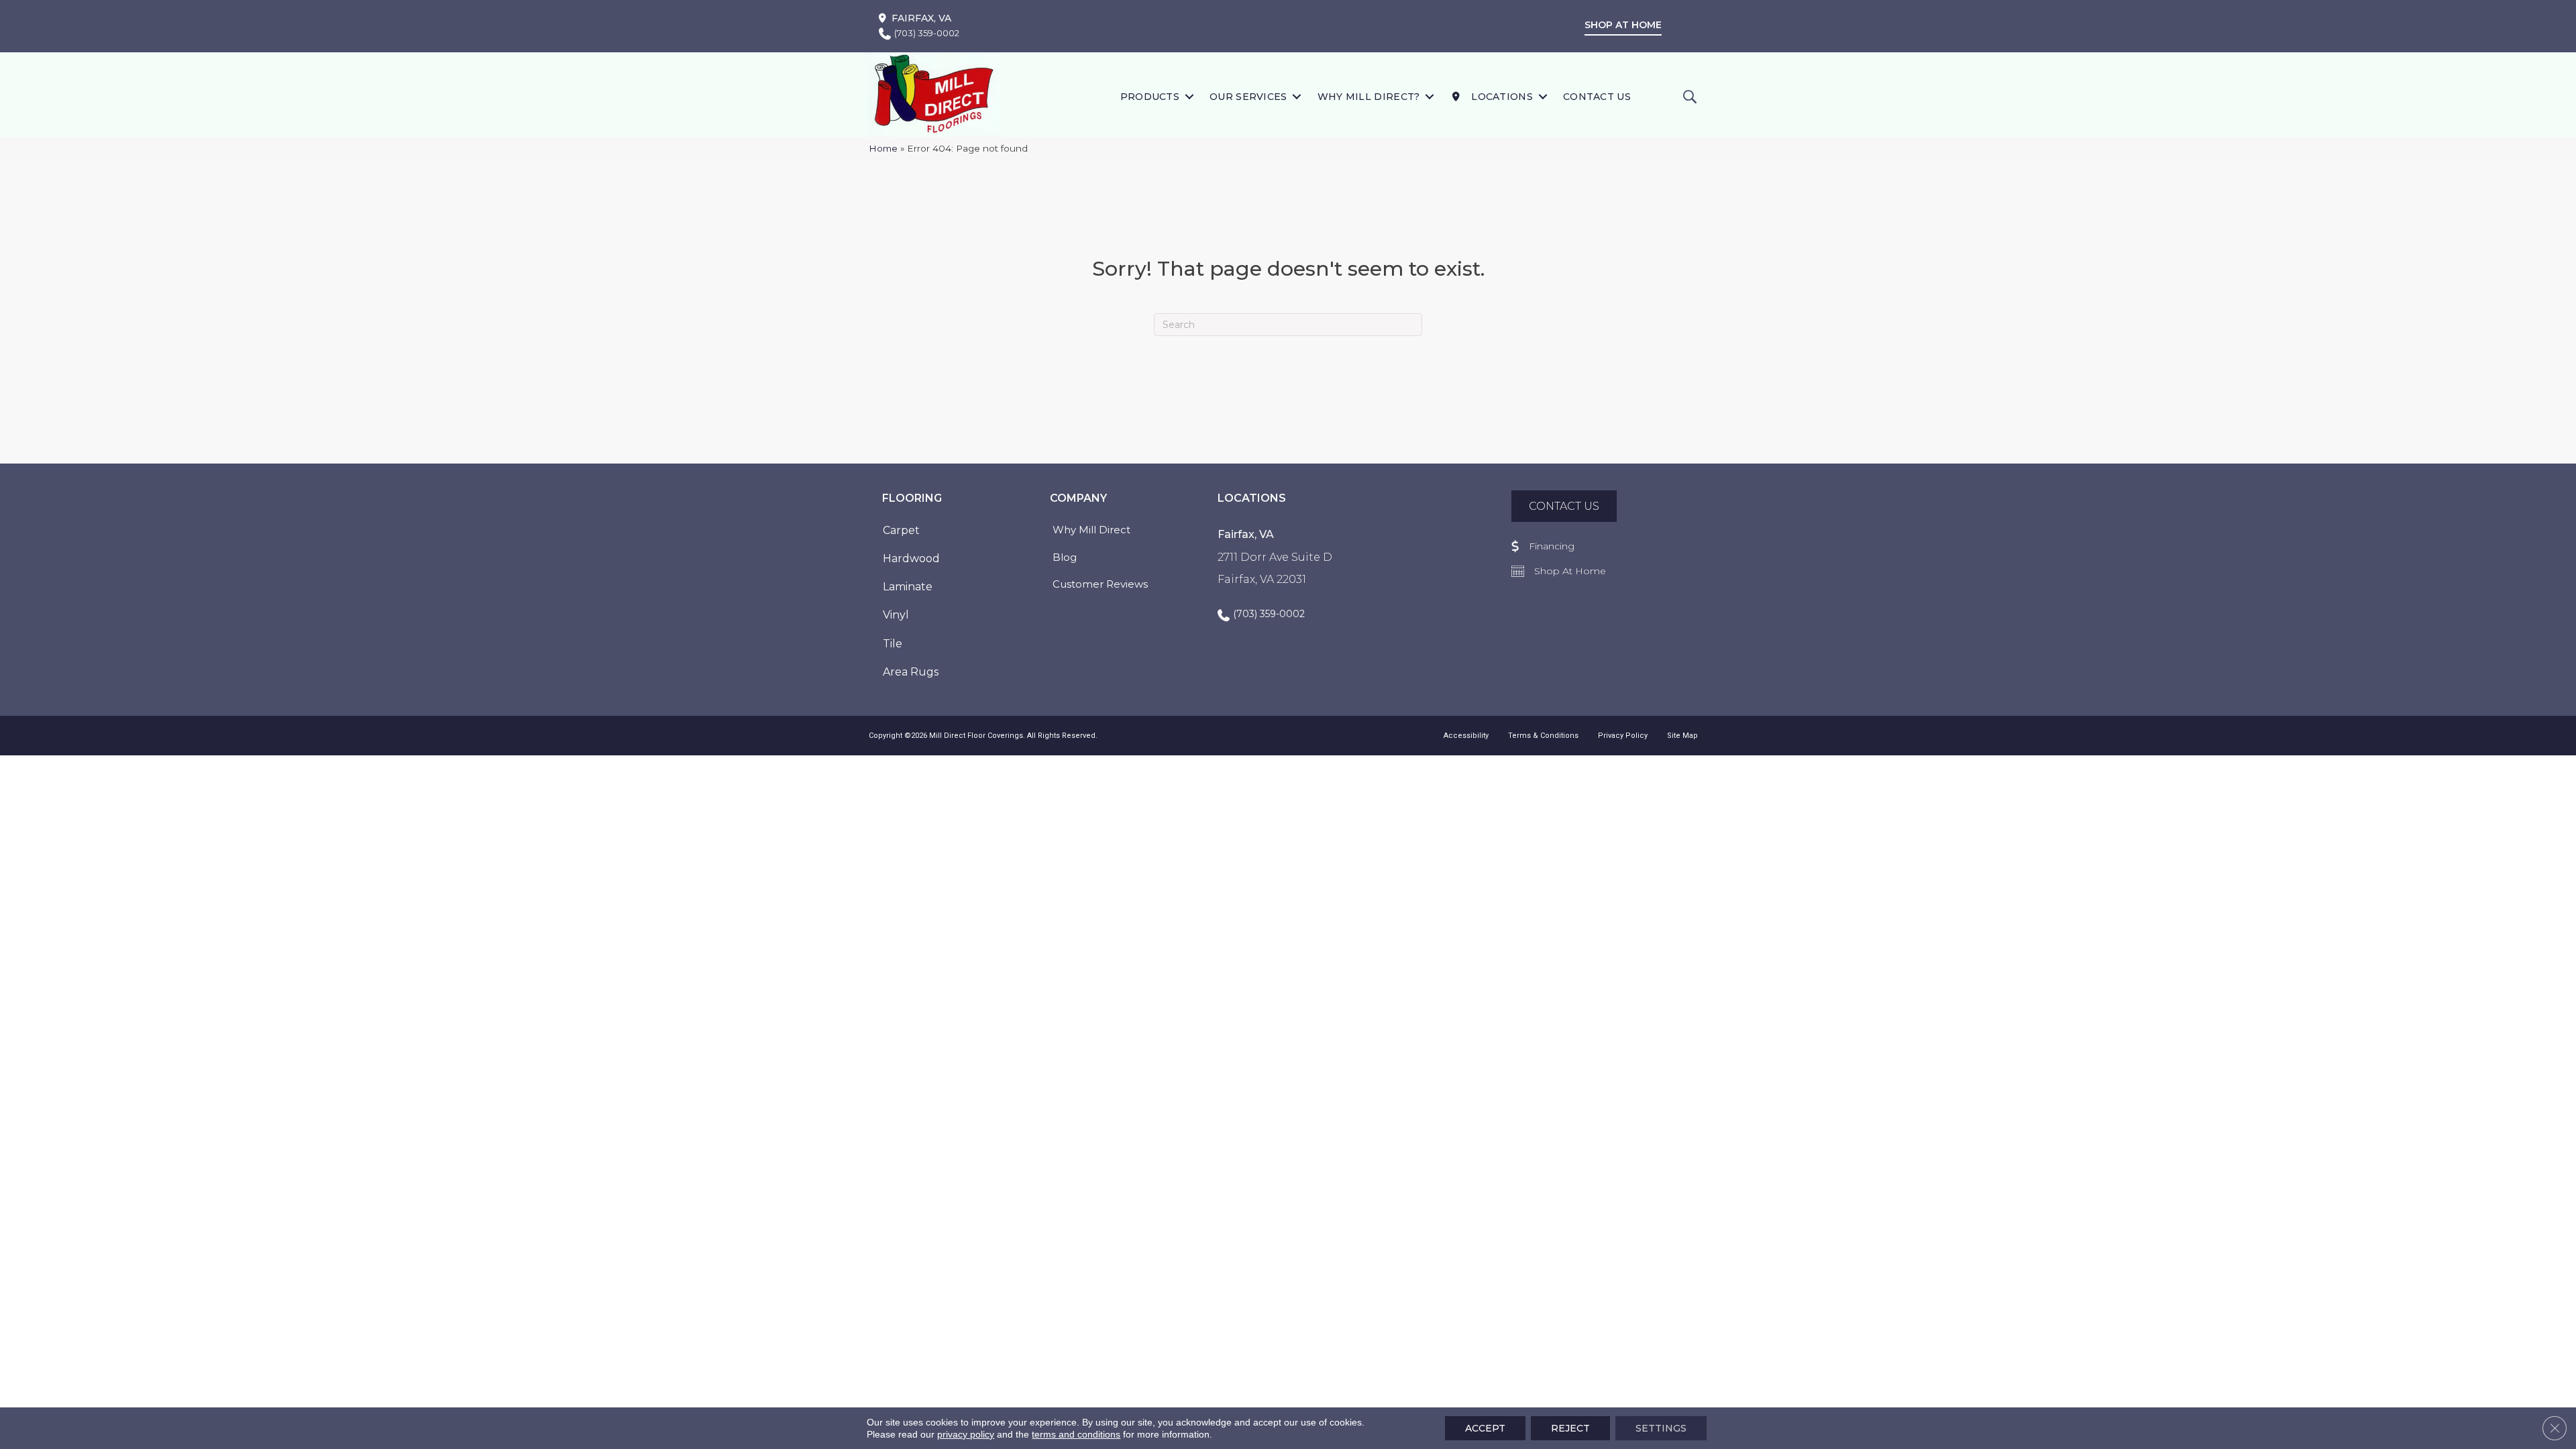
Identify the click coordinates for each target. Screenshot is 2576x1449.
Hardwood (911, 558)
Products (1150, 97)
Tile (893, 644)
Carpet (901, 530)
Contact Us (1597, 97)
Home (883, 148)
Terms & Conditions (1543, 736)
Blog (1065, 557)
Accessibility (1466, 736)
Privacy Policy (1623, 736)
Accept (1485, 1428)
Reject (1570, 1428)
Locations (1501, 97)
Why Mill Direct (1091, 530)
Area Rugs (911, 672)
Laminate (908, 587)
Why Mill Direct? (1369, 97)
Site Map (1682, 736)
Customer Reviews (1100, 584)
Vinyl (896, 615)
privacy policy (966, 1434)
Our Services (1248, 97)
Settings (1661, 1428)
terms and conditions (1076, 1434)
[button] (1189, 96)
